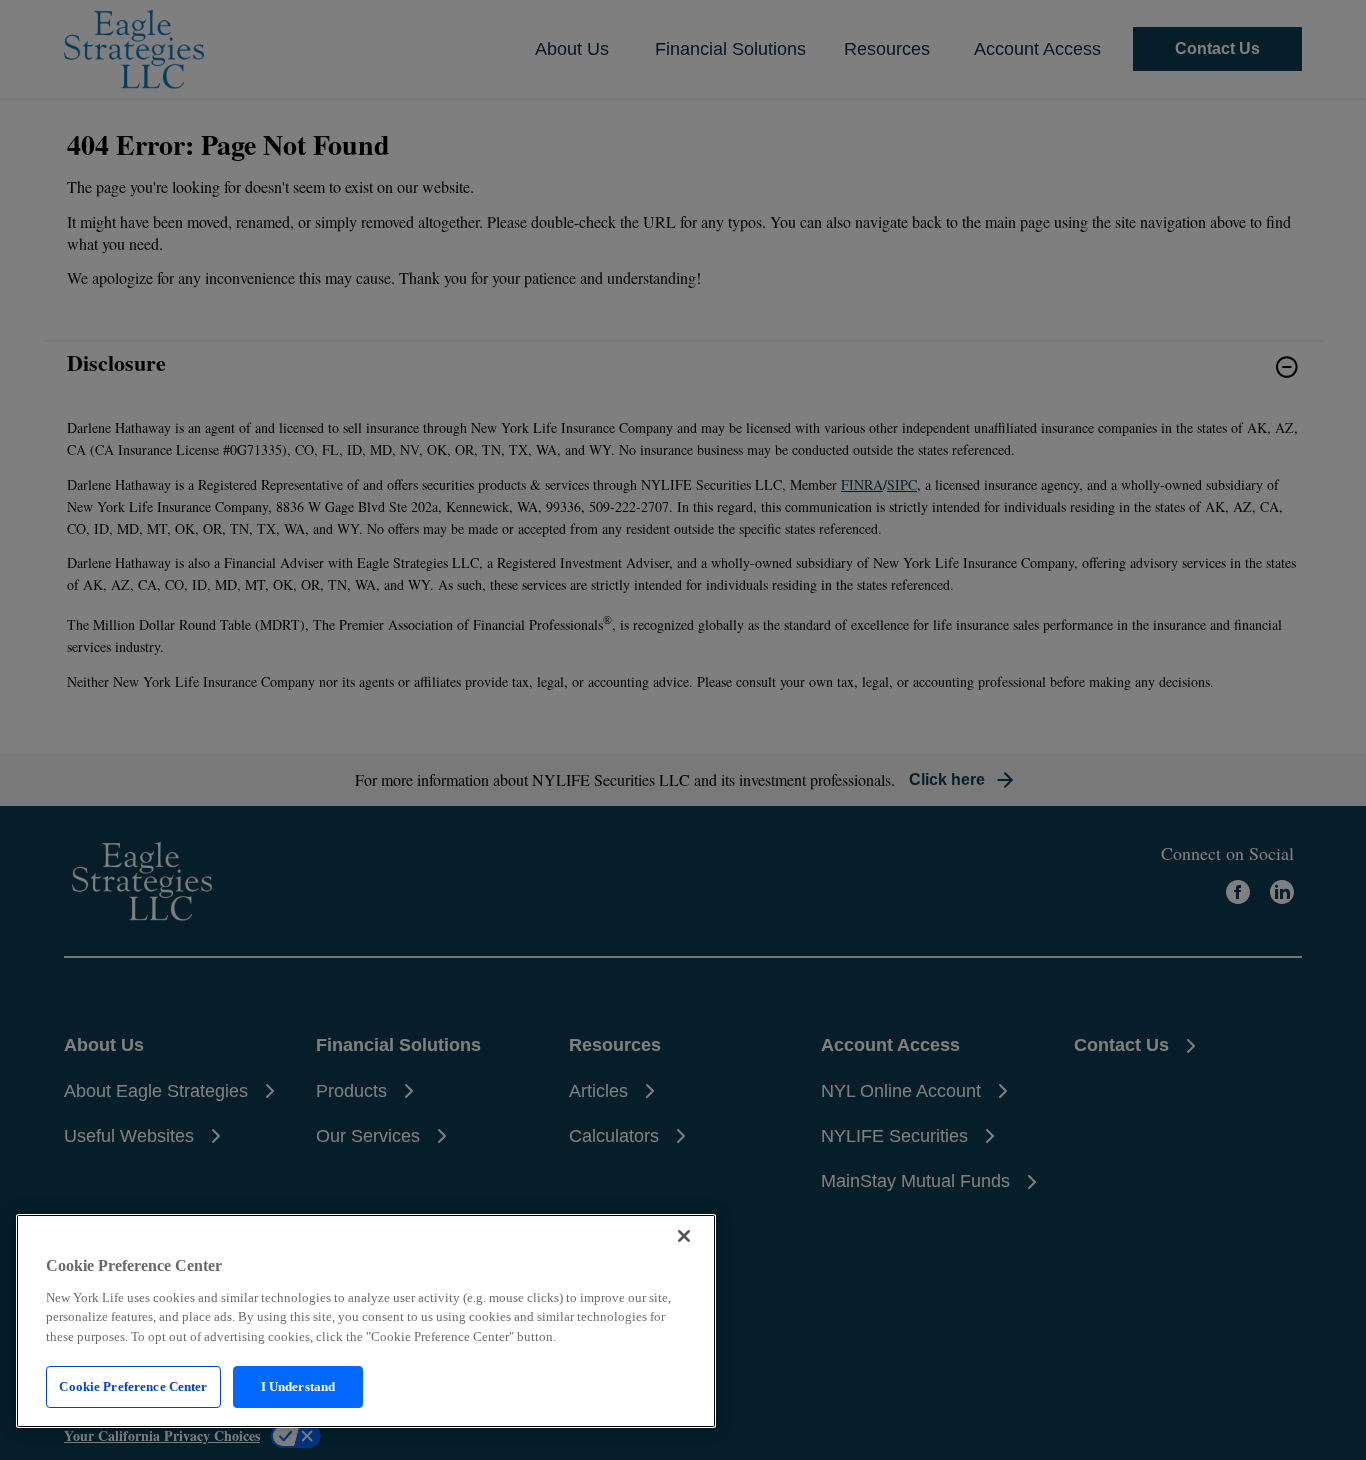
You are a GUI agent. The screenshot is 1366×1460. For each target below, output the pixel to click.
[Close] (684, 1236)
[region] (366, 1321)
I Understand (298, 1386)
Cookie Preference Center (133, 1386)
